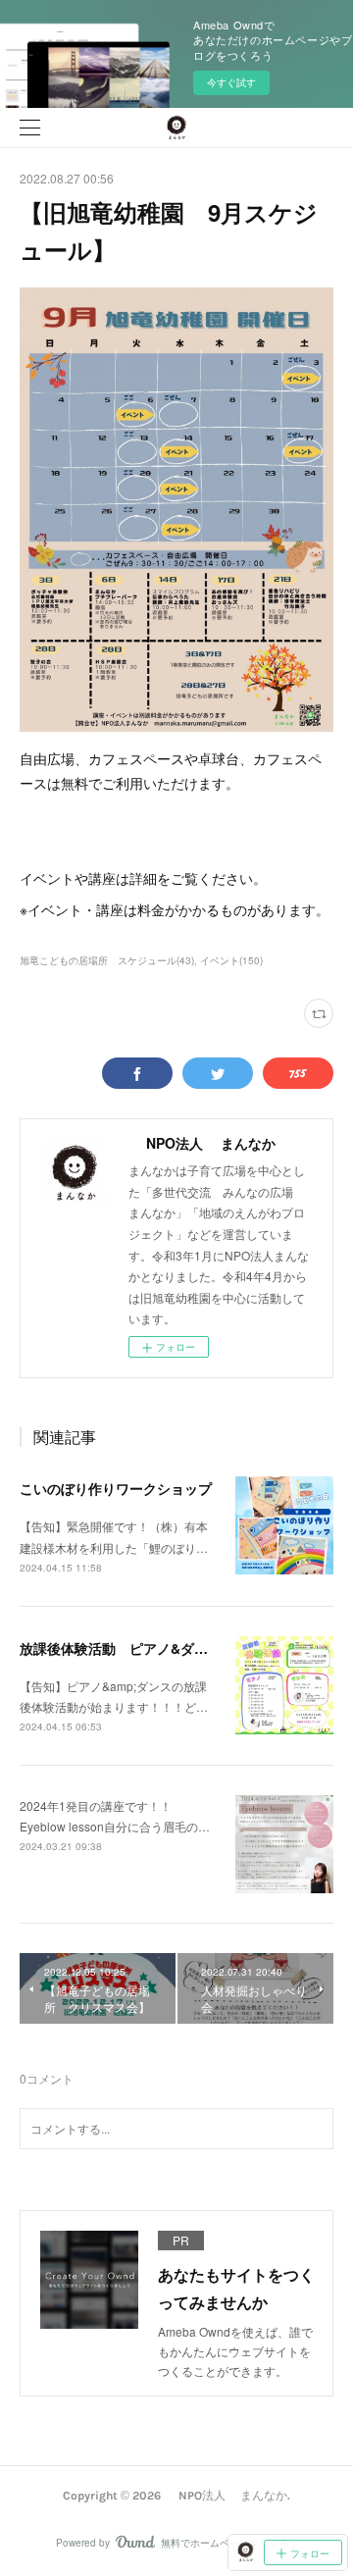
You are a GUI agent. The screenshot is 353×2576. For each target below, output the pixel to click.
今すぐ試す (231, 82)
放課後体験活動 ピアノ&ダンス (121, 1648)
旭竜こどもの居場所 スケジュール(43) (107, 960)
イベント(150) (231, 960)
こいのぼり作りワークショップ (116, 1488)
